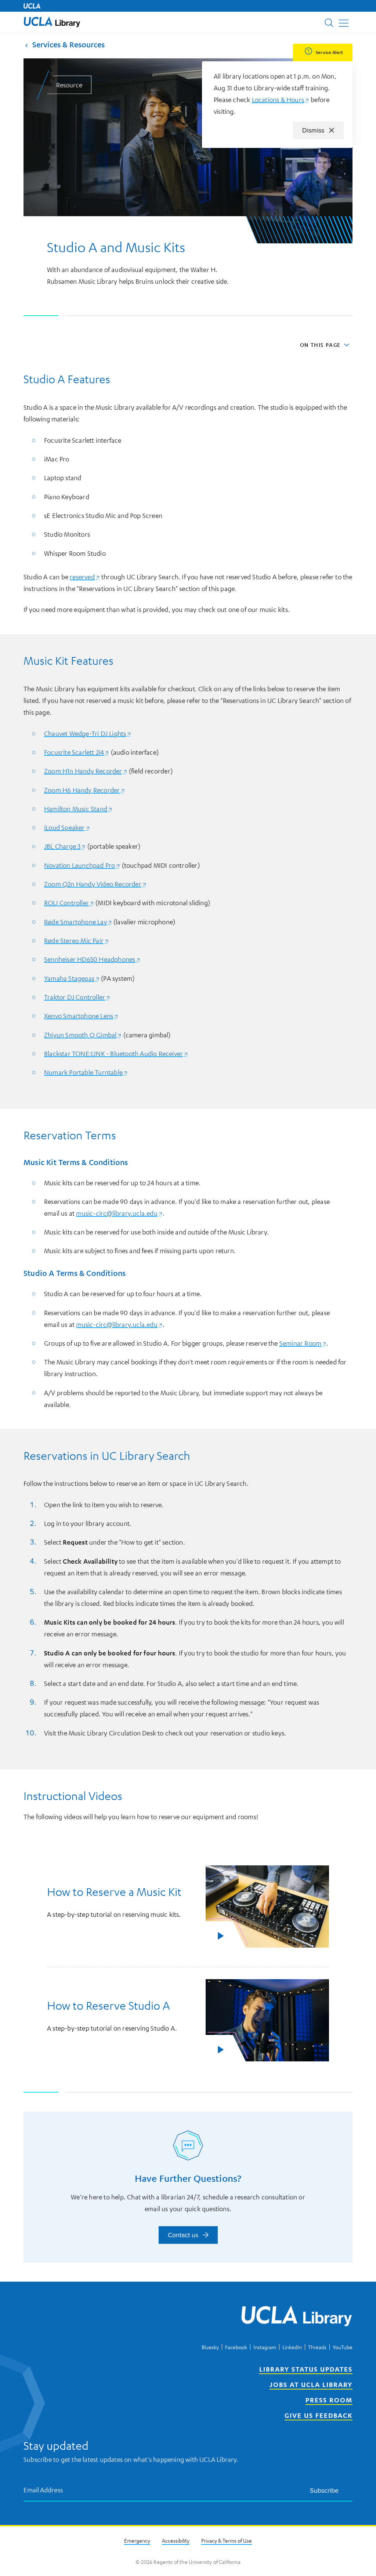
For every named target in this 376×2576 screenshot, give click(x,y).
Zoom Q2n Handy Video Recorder (95, 884)
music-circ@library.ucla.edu (119, 1213)
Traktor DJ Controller (77, 997)
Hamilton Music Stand (78, 809)
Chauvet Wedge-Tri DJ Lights (88, 733)
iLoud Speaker (67, 827)
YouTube (343, 2347)
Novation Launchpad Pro (82, 865)
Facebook (236, 2347)
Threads (317, 2347)
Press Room (329, 2400)
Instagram (265, 2347)
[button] (52, 22)
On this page (320, 345)
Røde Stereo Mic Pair (76, 940)
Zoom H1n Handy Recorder (86, 771)
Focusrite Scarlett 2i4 (77, 752)
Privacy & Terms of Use (227, 2540)
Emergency (137, 2540)
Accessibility (176, 2540)
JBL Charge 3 (65, 846)
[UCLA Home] (32, 6)
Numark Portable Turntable (86, 1072)
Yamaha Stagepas (72, 978)
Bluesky (210, 2347)
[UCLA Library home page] (52, 22)
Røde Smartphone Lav (78, 922)
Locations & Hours (281, 99)
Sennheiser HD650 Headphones (92, 959)
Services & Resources (68, 45)
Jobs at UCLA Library (311, 2384)
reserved (85, 577)
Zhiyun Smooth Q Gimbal (83, 1035)
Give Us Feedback (319, 2415)
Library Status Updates (306, 2369)
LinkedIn (292, 2347)
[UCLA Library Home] (297, 2317)
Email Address (43, 2490)
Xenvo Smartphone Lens (81, 1016)
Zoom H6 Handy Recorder (84, 790)
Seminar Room (303, 1343)
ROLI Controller (69, 903)
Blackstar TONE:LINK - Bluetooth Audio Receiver (116, 1053)
